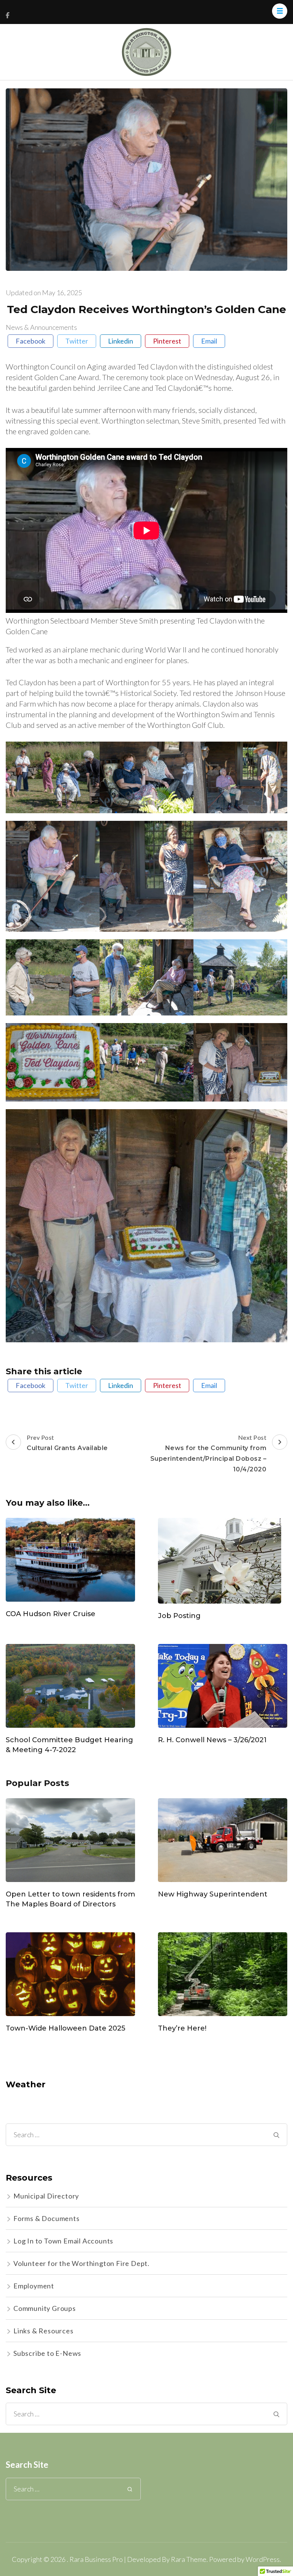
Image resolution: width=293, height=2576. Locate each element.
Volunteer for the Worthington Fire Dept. (81, 2263)
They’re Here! (182, 2028)
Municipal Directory (46, 2196)
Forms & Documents (47, 2218)
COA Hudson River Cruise (51, 1614)
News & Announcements (41, 327)
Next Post (208, 1453)
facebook (31, 341)
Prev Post (67, 1443)
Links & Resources (43, 2331)
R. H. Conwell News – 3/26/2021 (212, 1740)
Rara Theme (189, 2559)
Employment (34, 2286)
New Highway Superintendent (213, 1894)
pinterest (167, 341)
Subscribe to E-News (47, 2353)
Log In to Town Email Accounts (63, 2241)
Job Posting (179, 1616)
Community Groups (45, 2308)
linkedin (121, 341)
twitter (77, 341)
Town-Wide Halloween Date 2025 (65, 2028)
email (209, 341)
